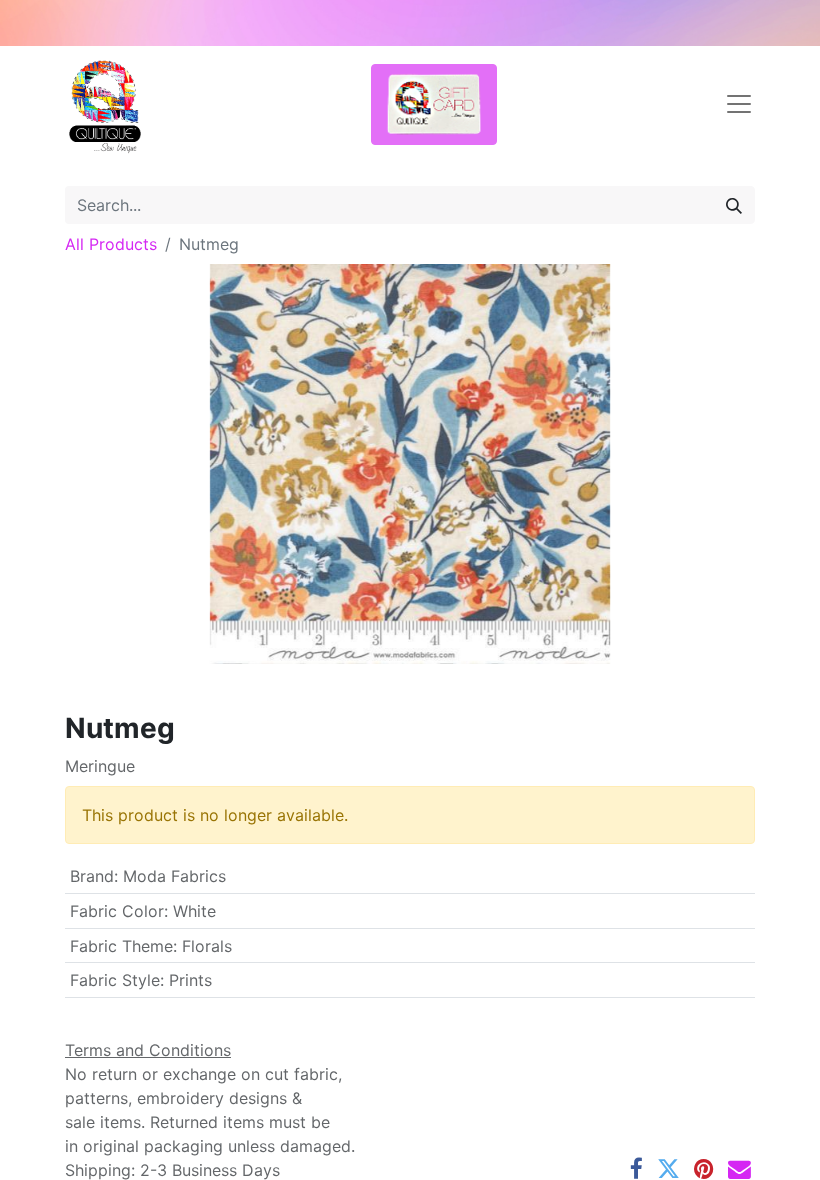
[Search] (734, 205)
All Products (111, 244)
